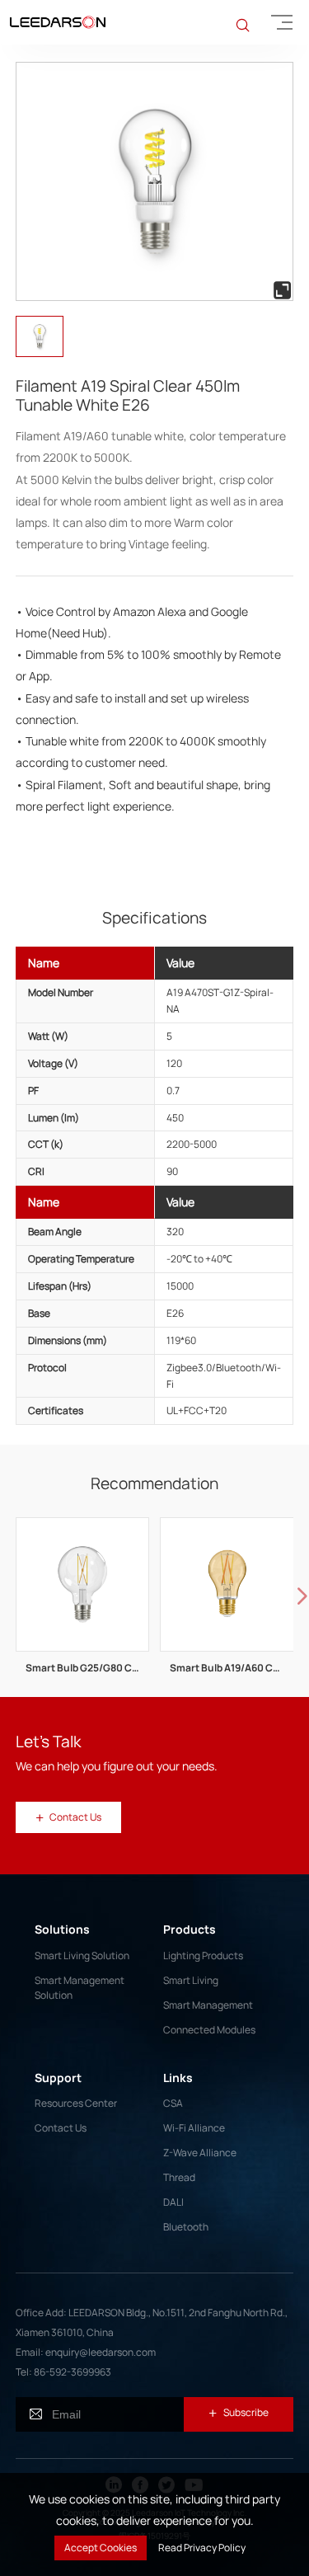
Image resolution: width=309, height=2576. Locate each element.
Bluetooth (186, 2227)
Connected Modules (209, 2030)
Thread (179, 2177)
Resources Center (76, 2103)
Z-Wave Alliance (200, 2153)
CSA (173, 2103)
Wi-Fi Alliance (194, 2128)
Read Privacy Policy (202, 2548)
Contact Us (61, 2128)
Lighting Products (203, 1956)
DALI (173, 2202)
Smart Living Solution (82, 1956)
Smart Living (191, 1980)
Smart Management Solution (80, 1988)
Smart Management (208, 2005)
